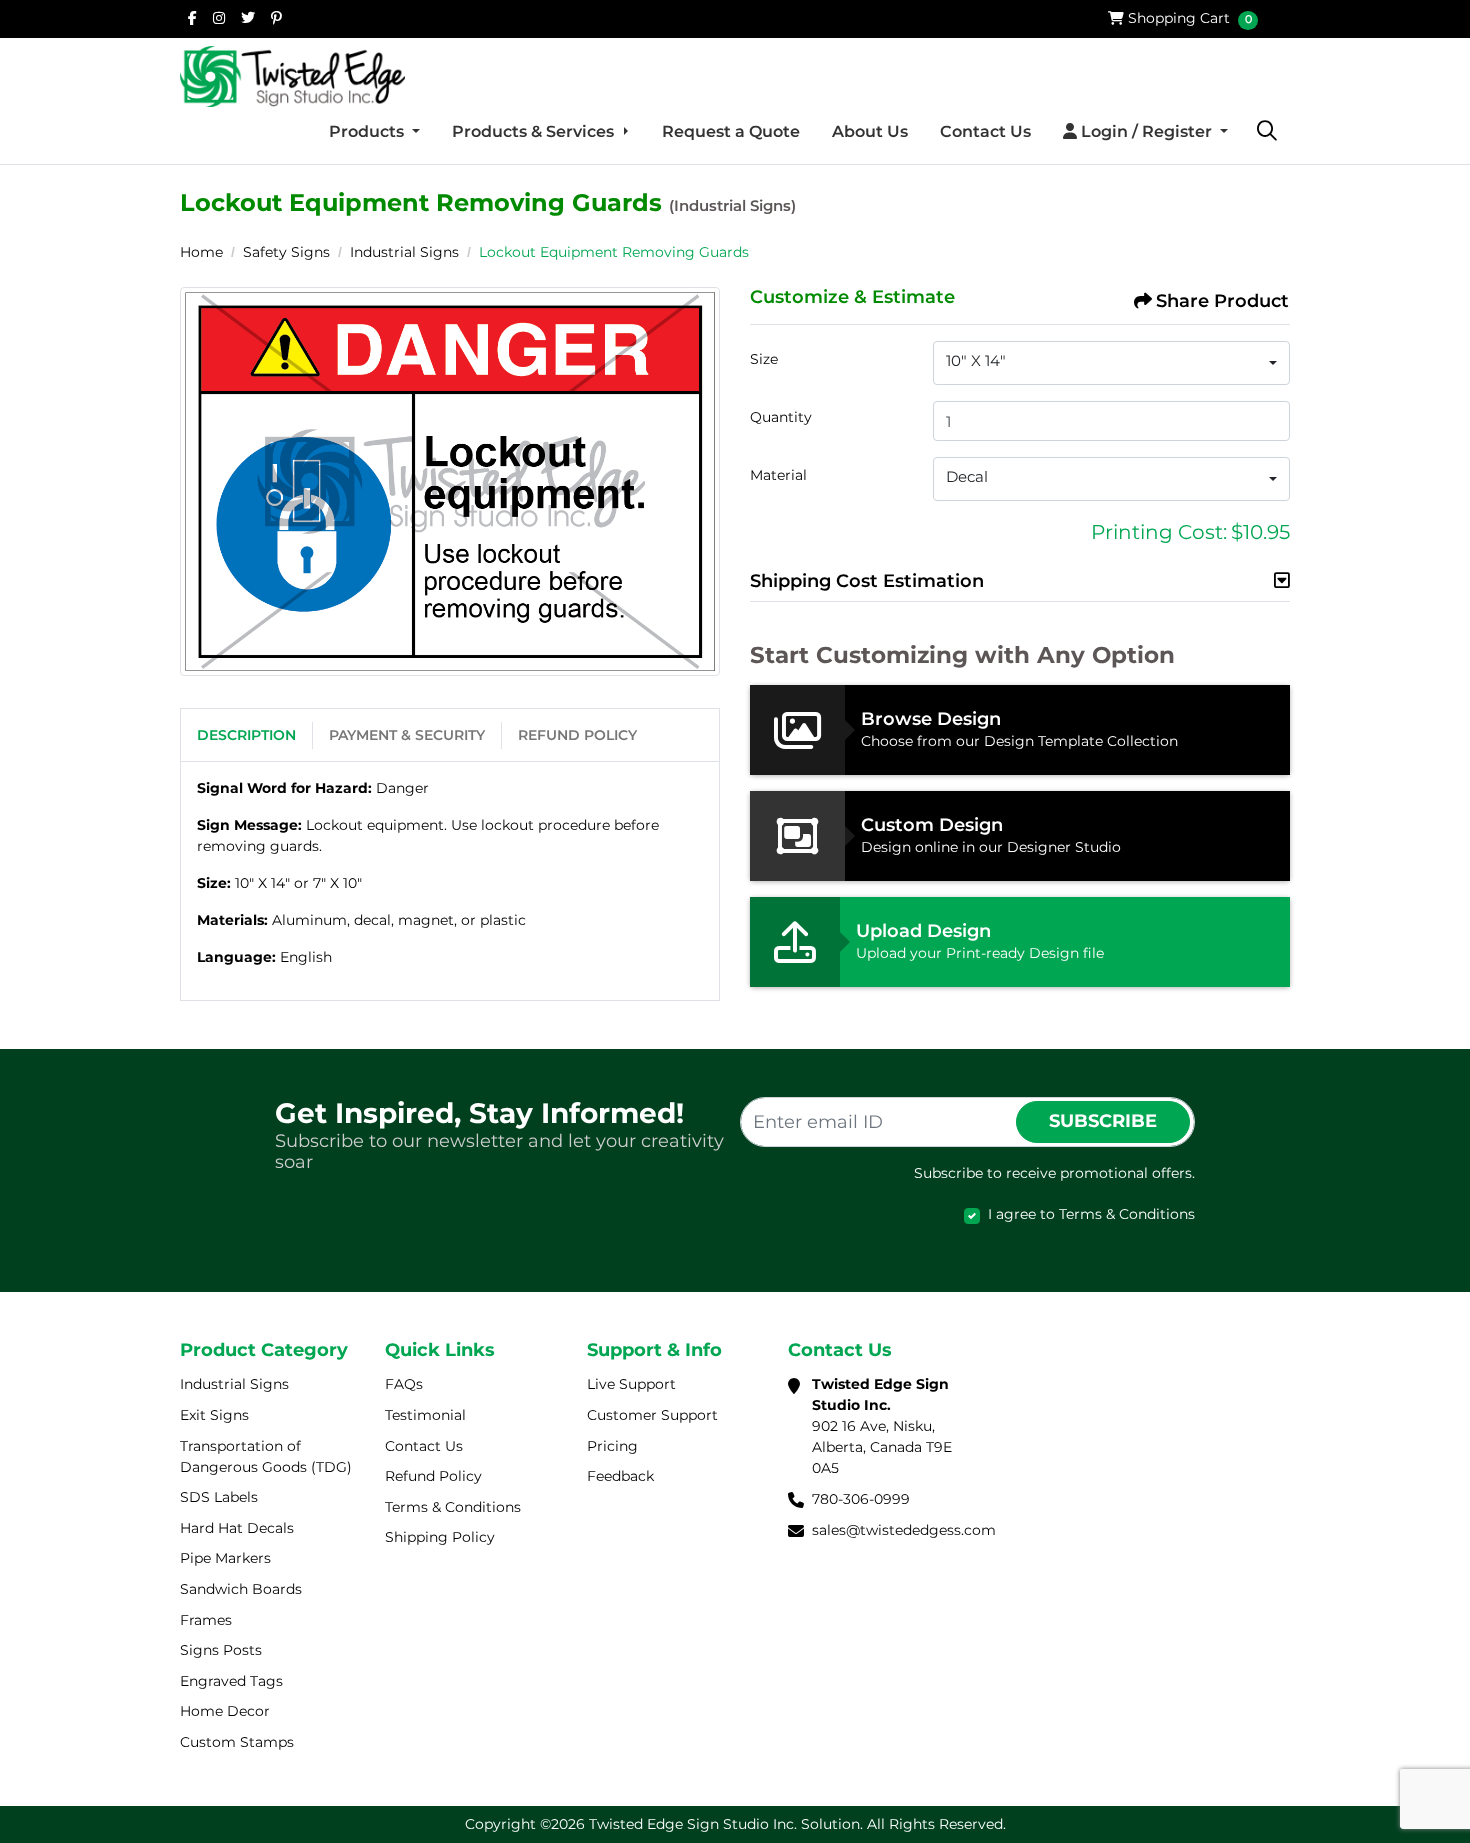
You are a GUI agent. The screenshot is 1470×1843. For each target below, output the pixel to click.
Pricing (612, 1446)
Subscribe (1103, 1121)
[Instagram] (219, 18)
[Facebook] (192, 18)
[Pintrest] (276, 18)
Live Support (631, 1384)
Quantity (781, 417)
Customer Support (652, 1415)
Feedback (620, 1476)
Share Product (1222, 301)
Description (246, 735)
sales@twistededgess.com (904, 1530)
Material (778, 475)
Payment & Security (407, 735)
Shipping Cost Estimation (867, 581)
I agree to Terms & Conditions (1091, 1214)
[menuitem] (374, 132)
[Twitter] (248, 18)
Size (764, 359)
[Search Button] (1267, 132)
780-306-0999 (861, 1499)
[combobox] (1111, 363)
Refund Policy (577, 735)
